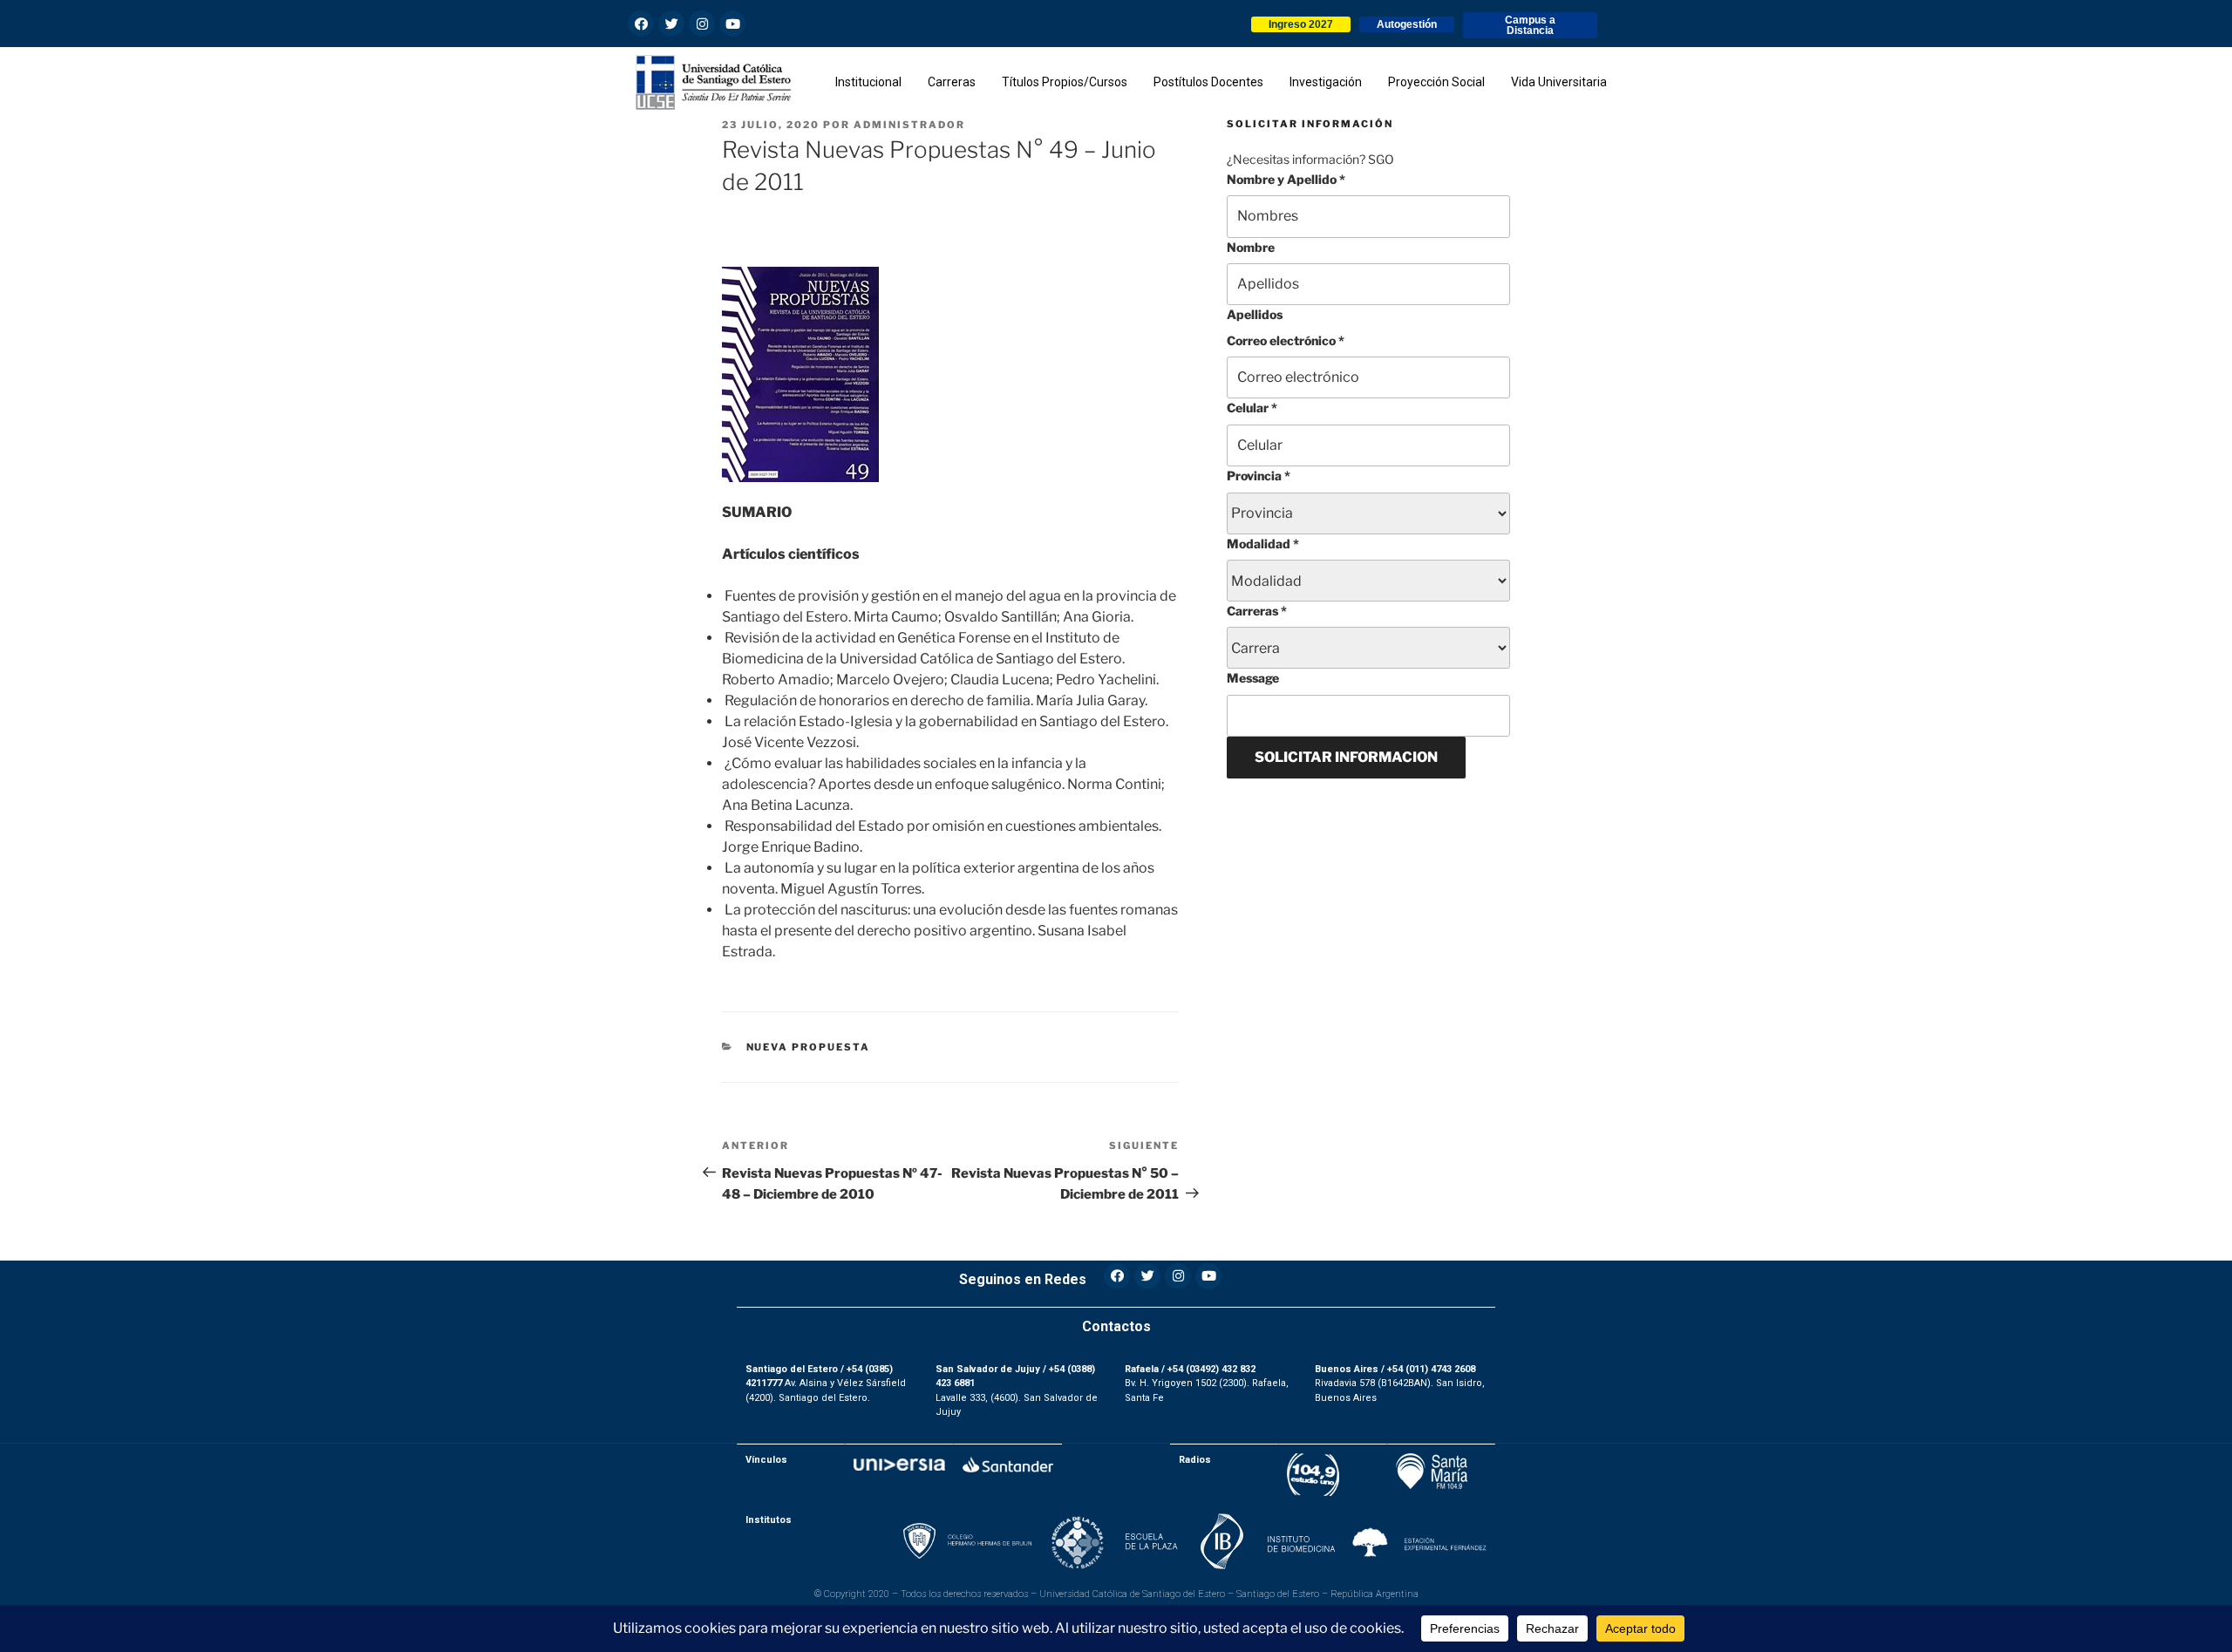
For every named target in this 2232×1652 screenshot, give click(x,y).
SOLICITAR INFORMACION (1346, 757)
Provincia (1259, 476)
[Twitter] (671, 24)
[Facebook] (641, 24)
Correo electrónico (1286, 340)
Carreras (1257, 611)
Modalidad (1263, 544)
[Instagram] (702, 24)
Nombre (1251, 247)
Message (1253, 678)
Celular (1252, 408)
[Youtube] (732, 24)
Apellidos (1255, 314)
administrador (909, 125)
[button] (1301, 24)
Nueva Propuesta (809, 1047)
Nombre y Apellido (1286, 179)
